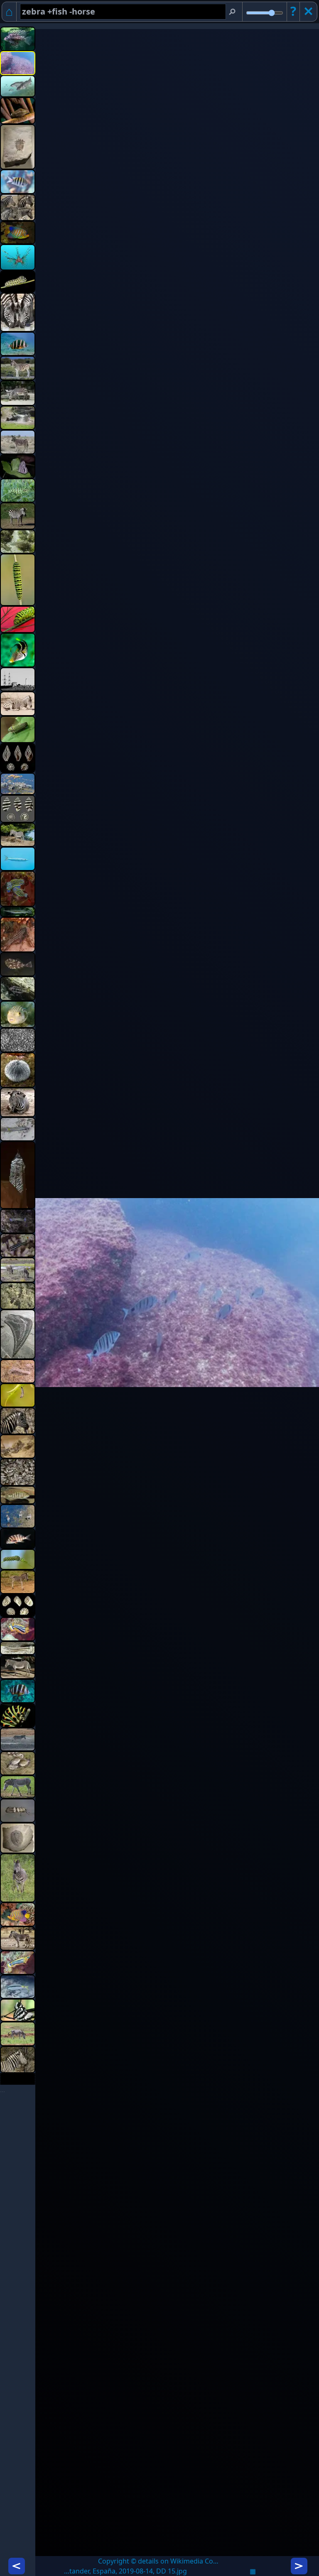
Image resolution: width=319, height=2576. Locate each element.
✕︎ (308, 11)
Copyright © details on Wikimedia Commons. (161, 2561)
